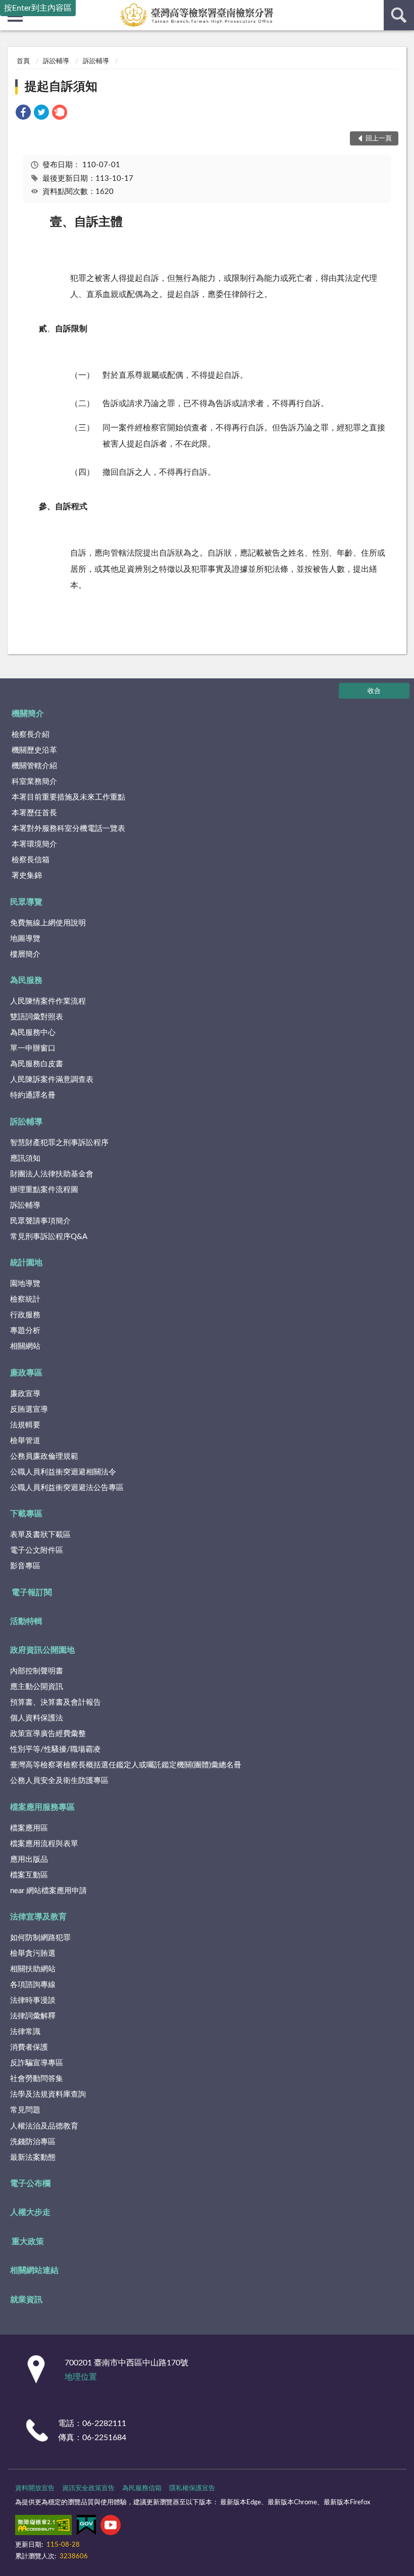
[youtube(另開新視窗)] (111, 2527)
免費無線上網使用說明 (48, 923)
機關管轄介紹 (34, 766)
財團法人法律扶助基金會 (52, 1174)
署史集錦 (27, 876)
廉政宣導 (25, 1394)
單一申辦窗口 (33, 1048)
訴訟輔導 (56, 61)
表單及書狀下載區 (40, 1535)
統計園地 (26, 1263)
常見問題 (25, 2110)
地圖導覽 (25, 939)
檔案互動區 (29, 1875)
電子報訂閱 (32, 1593)
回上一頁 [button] (379, 139)
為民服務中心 (33, 1033)
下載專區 (26, 1514)
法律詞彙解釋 (33, 2016)
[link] (23, 114)
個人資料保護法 (37, 1718)
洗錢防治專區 (33, 2142)
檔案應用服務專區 (42, 1807)
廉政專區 (26, 1373)
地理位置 (81, 2377)
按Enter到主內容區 (38, 8)
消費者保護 (29, 2047)
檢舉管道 (25, 1441)
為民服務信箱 (142, 2488)
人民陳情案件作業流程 (48, 1001)
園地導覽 (25, 1284)
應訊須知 (25, 1158)
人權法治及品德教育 (44, 2126)
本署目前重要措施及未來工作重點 (68, 797)
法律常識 (25, 2032)
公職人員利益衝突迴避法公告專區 (67, 1488)
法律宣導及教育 (38, 1917)
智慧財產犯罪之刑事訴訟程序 (59, 1143)
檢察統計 (25, 1299)
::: (5, 43)
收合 (374, 691)
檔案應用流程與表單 (44, 1844)
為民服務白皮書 (37, 1064)
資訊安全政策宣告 (88, 2488)
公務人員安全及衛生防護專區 (59, 1781)
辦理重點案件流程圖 (44, 1190)
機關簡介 (28, 714)
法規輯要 (25, 1425)
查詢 (399, 15)
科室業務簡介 (34, 782)
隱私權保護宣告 (192, 2488)
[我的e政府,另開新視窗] (86, 2527)
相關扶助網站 (33, 1969)
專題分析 (25, 1331)
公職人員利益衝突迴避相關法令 (63, 1472)
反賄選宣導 (29, 1409)
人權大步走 (30, 2212)
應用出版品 (29, 1860)
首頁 (23, 61)
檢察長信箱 (31, 860)
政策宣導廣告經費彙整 (48, 1734)
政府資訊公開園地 (42, 1650)
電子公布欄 (30, 2184)
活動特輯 (26, 1621)
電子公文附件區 (37, 1550)
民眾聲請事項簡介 (40, 1221)
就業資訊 (26, 2300)
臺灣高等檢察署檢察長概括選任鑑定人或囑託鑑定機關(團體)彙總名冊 (126, 1765)
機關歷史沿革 (34, 750)
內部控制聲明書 (37, 1671)
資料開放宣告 (35, 2488)
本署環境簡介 (34, 844)
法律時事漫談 (33, 2000)
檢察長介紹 (31, 735)
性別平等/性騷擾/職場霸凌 (55, 1749)
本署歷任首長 (34, 813)
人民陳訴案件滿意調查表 (52, 1080)
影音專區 (25, 1566)
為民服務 (26, 980)
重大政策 (28, 2242)
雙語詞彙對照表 (37, 1017)
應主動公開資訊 (37, 1687)
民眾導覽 (26, 902)
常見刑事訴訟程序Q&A (49, 1237)
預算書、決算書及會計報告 (56, 1702)
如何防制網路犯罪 (40, 1938)
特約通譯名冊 (33, 1095)
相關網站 (25, 1346)
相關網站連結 (34, 2270)
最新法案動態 (33, 2158)
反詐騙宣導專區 (37, 2063)
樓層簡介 (25, 954)
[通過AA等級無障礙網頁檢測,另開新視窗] (43, 2527)
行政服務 (25, 1315)
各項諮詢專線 (33, 1985)
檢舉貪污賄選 (33, 1953)
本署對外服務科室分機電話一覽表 (68, 829)
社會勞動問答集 (37, 2079)
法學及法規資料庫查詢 (48, 2094)
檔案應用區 (29, 1828)
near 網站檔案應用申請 (48, 1891)
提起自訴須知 (61, 87)
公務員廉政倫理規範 (44, 1456)
